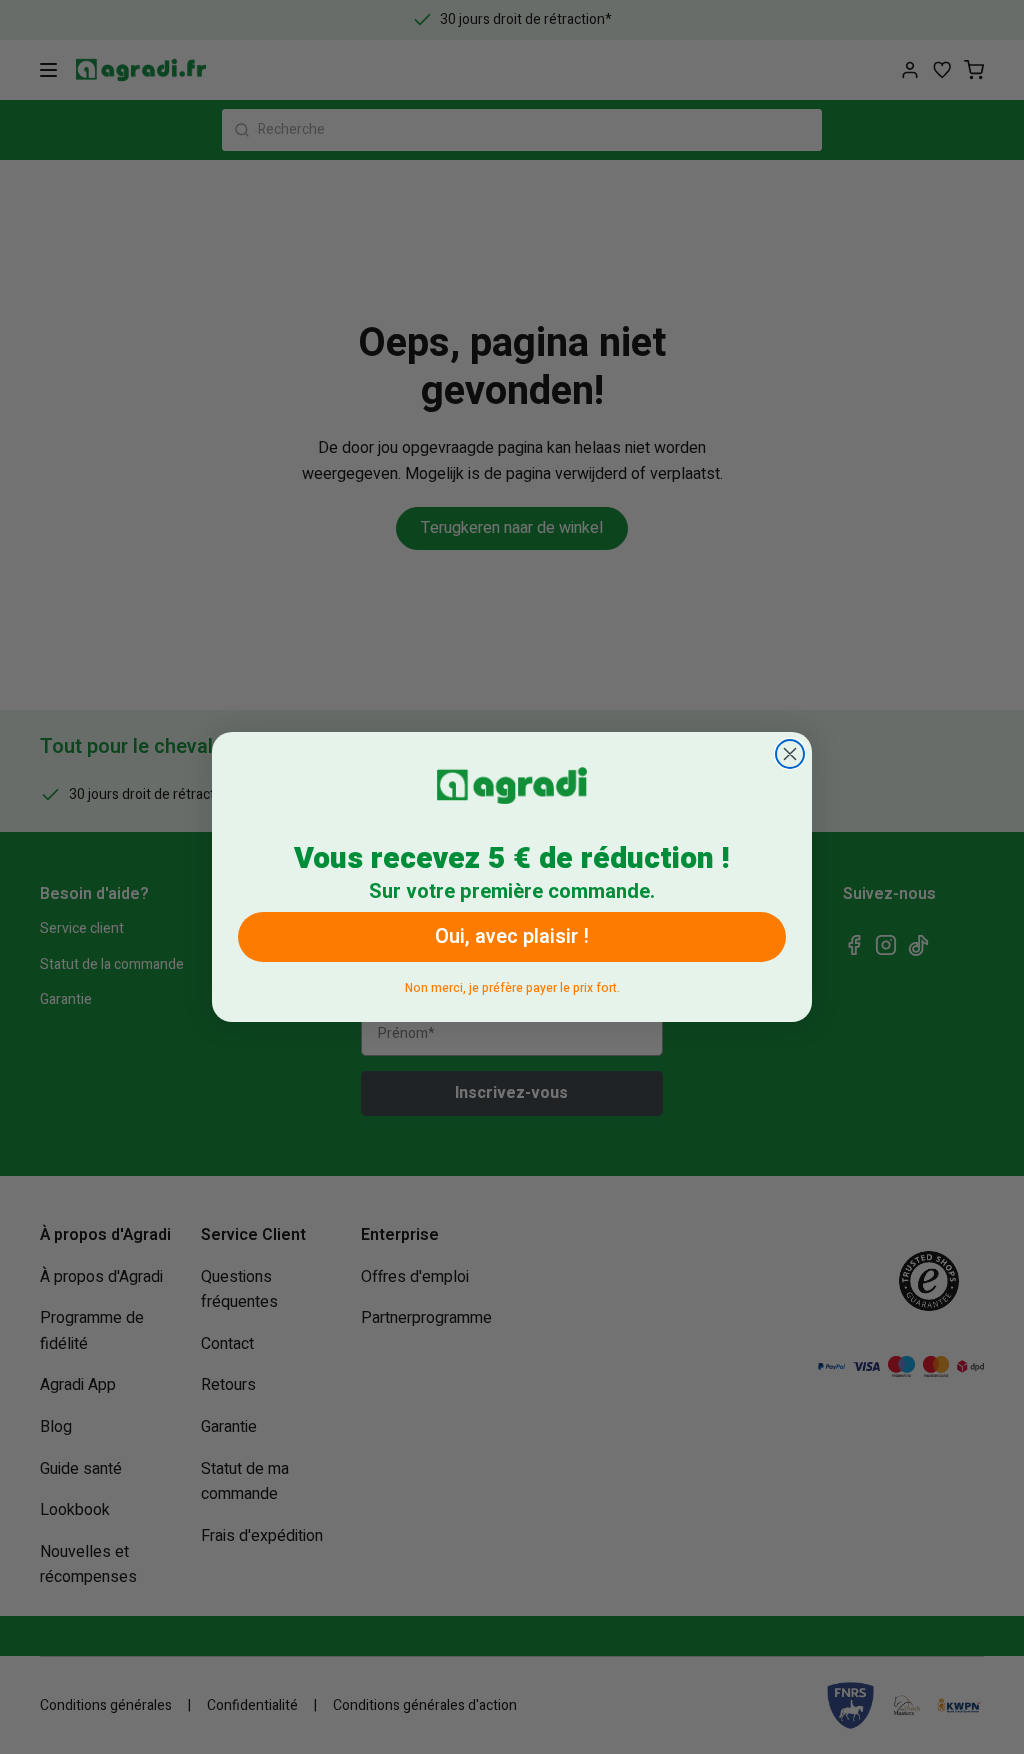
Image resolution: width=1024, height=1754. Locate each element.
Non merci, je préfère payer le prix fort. (512, 984)
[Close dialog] (790, 754)
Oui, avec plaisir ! (512, 936)
